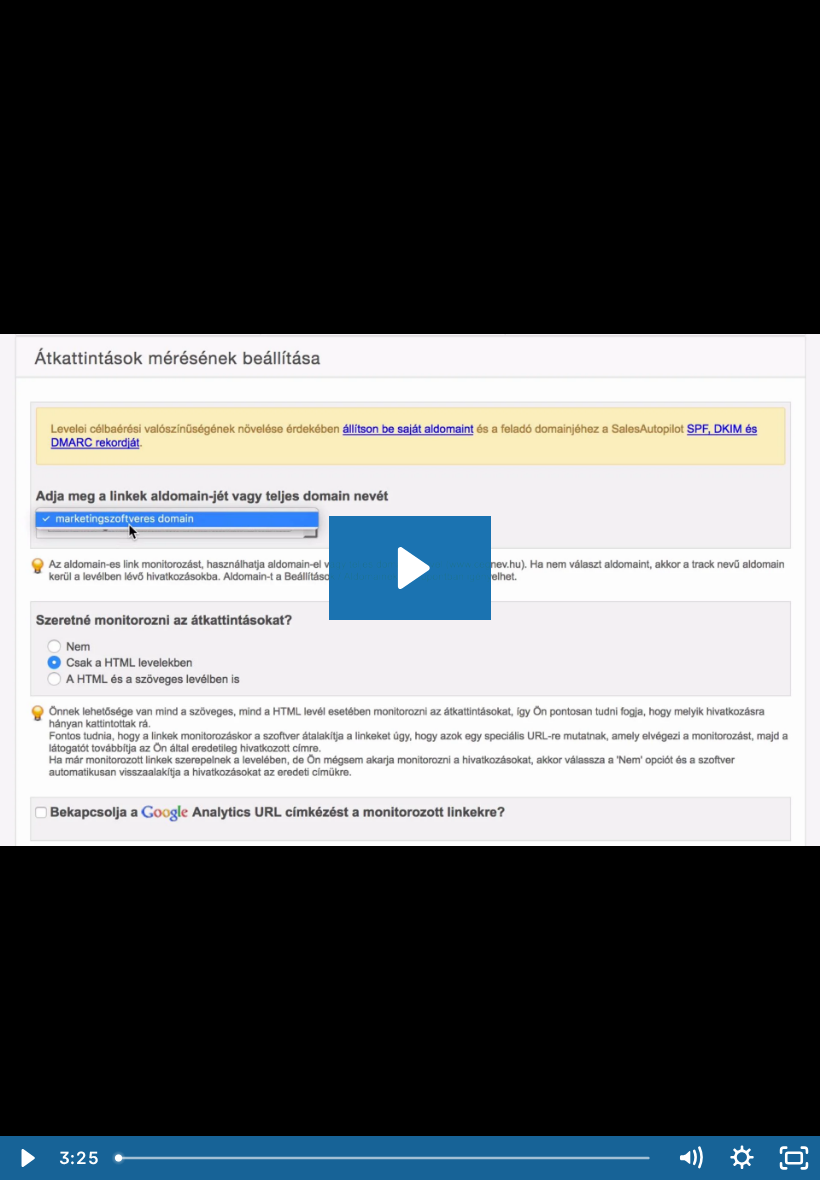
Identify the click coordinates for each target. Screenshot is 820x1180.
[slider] (385, 1158)
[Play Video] (26, 1158)
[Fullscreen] (794, 1158)
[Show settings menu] (742, 1158)
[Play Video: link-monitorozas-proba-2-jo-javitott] (410, 568)
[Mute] (690, 1158)
